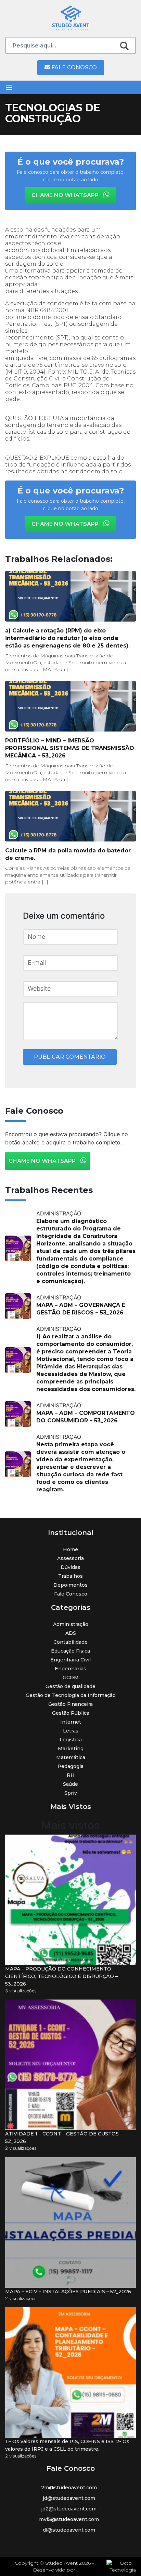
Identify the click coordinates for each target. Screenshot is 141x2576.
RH (71, 1775)
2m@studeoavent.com (69, 2488)
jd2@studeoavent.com (69, 2509)
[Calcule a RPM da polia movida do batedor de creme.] (70, 816)
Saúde (70, 1784)
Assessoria (70, 1558)
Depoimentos (70, 1585)
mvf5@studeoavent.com (69, 2519)
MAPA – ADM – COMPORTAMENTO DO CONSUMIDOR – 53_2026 (86, 1417)
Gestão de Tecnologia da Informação (71, 1695)
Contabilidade (70, 1642)
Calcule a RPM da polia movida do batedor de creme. (68, 854)
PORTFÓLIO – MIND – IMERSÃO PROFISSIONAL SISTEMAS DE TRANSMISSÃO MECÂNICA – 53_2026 (70, 748)
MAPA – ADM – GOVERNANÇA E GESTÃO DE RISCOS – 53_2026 (81, 1309)
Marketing (71, 1749)
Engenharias (70, 1669)
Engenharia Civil (70, 1660)
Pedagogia (70, 1766)
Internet (71, 1722)
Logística (71, 1740)
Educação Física (70, 1651)
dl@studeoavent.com (69, 2530)
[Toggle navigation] (9, 87)
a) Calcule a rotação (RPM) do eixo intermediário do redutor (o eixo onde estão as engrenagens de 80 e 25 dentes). (67, 638)
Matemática (71, 1757)
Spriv (71, 1793)
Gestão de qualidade (70, 1686)
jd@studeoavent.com (69, 2498)
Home (70, 1549)
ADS (71, 1633)
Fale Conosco (73, 67)
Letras (71, 1731)
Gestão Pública (71, 1713)
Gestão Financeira (70, 1704)
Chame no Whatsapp (66, 195)
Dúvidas (70, 1567)
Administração (71, 1624)
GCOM (71, 1677)
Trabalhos (70, 1576)
